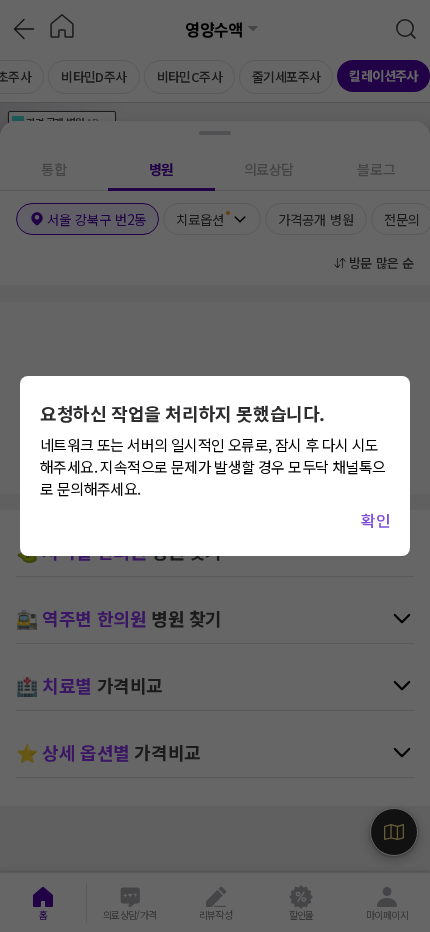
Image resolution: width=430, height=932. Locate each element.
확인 (375, 520)
